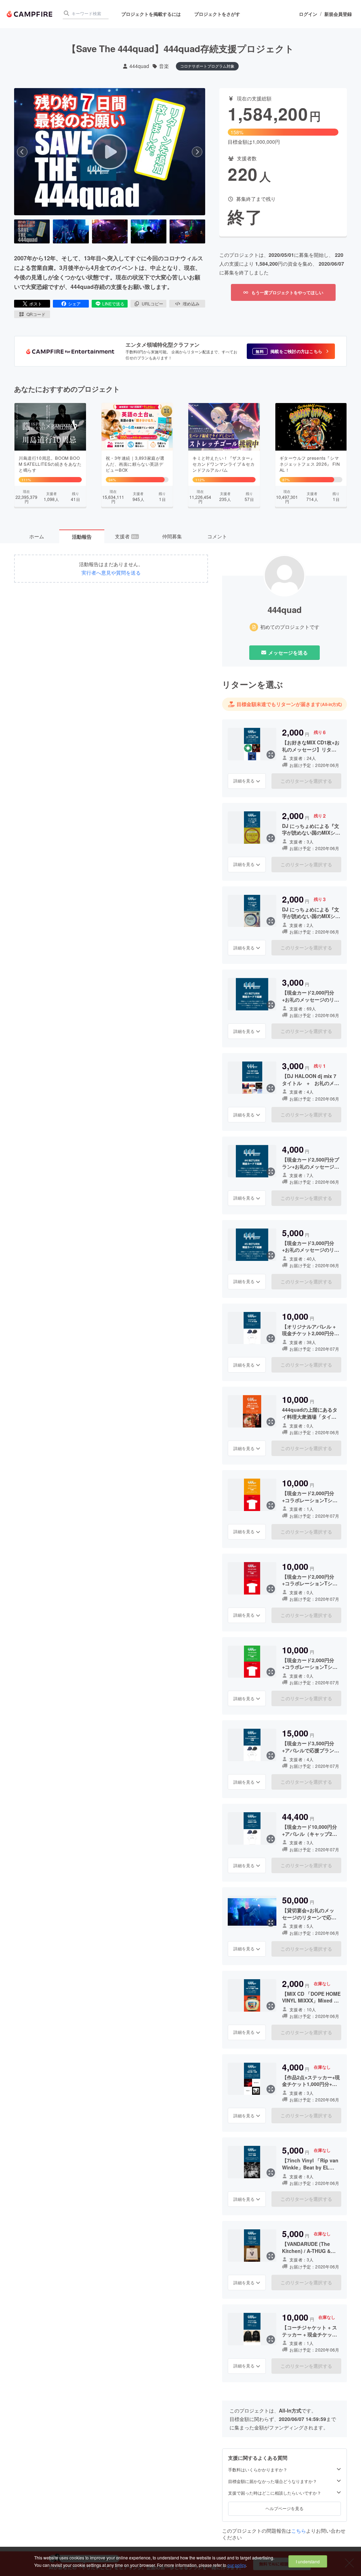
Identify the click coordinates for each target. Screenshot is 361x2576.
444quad (139, 66)
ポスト (36, 304)
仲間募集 (172, 536)
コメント (217, 536)
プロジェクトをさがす (217, 14)
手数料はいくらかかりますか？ (258, 2470)
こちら (299, 2531)
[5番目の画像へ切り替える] (187, 231)
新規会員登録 (338, 14)
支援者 (127, 536)
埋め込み (191, 304)
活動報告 (82, 537)
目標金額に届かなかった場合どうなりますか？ (273, 2481)
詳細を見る (244, 781)
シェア (74, 304)
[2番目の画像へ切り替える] (71, 231)
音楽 (164, 66)
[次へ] (197, 152)
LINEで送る (113, 304)
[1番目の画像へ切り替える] (32, 231)
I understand (308, 2561)
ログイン (308, 14)
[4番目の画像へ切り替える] (149, 231)
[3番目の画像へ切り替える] (110, 231)
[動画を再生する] (110, 152)
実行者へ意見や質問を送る (111, 573)
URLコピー (152, 304)
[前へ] (22, 152)
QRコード (36, 314)
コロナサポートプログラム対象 (207, 66)
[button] (291, 351)
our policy (237, 2565)
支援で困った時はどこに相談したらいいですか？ (275, 2493)
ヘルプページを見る (284, 2508)
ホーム (37, 536)
